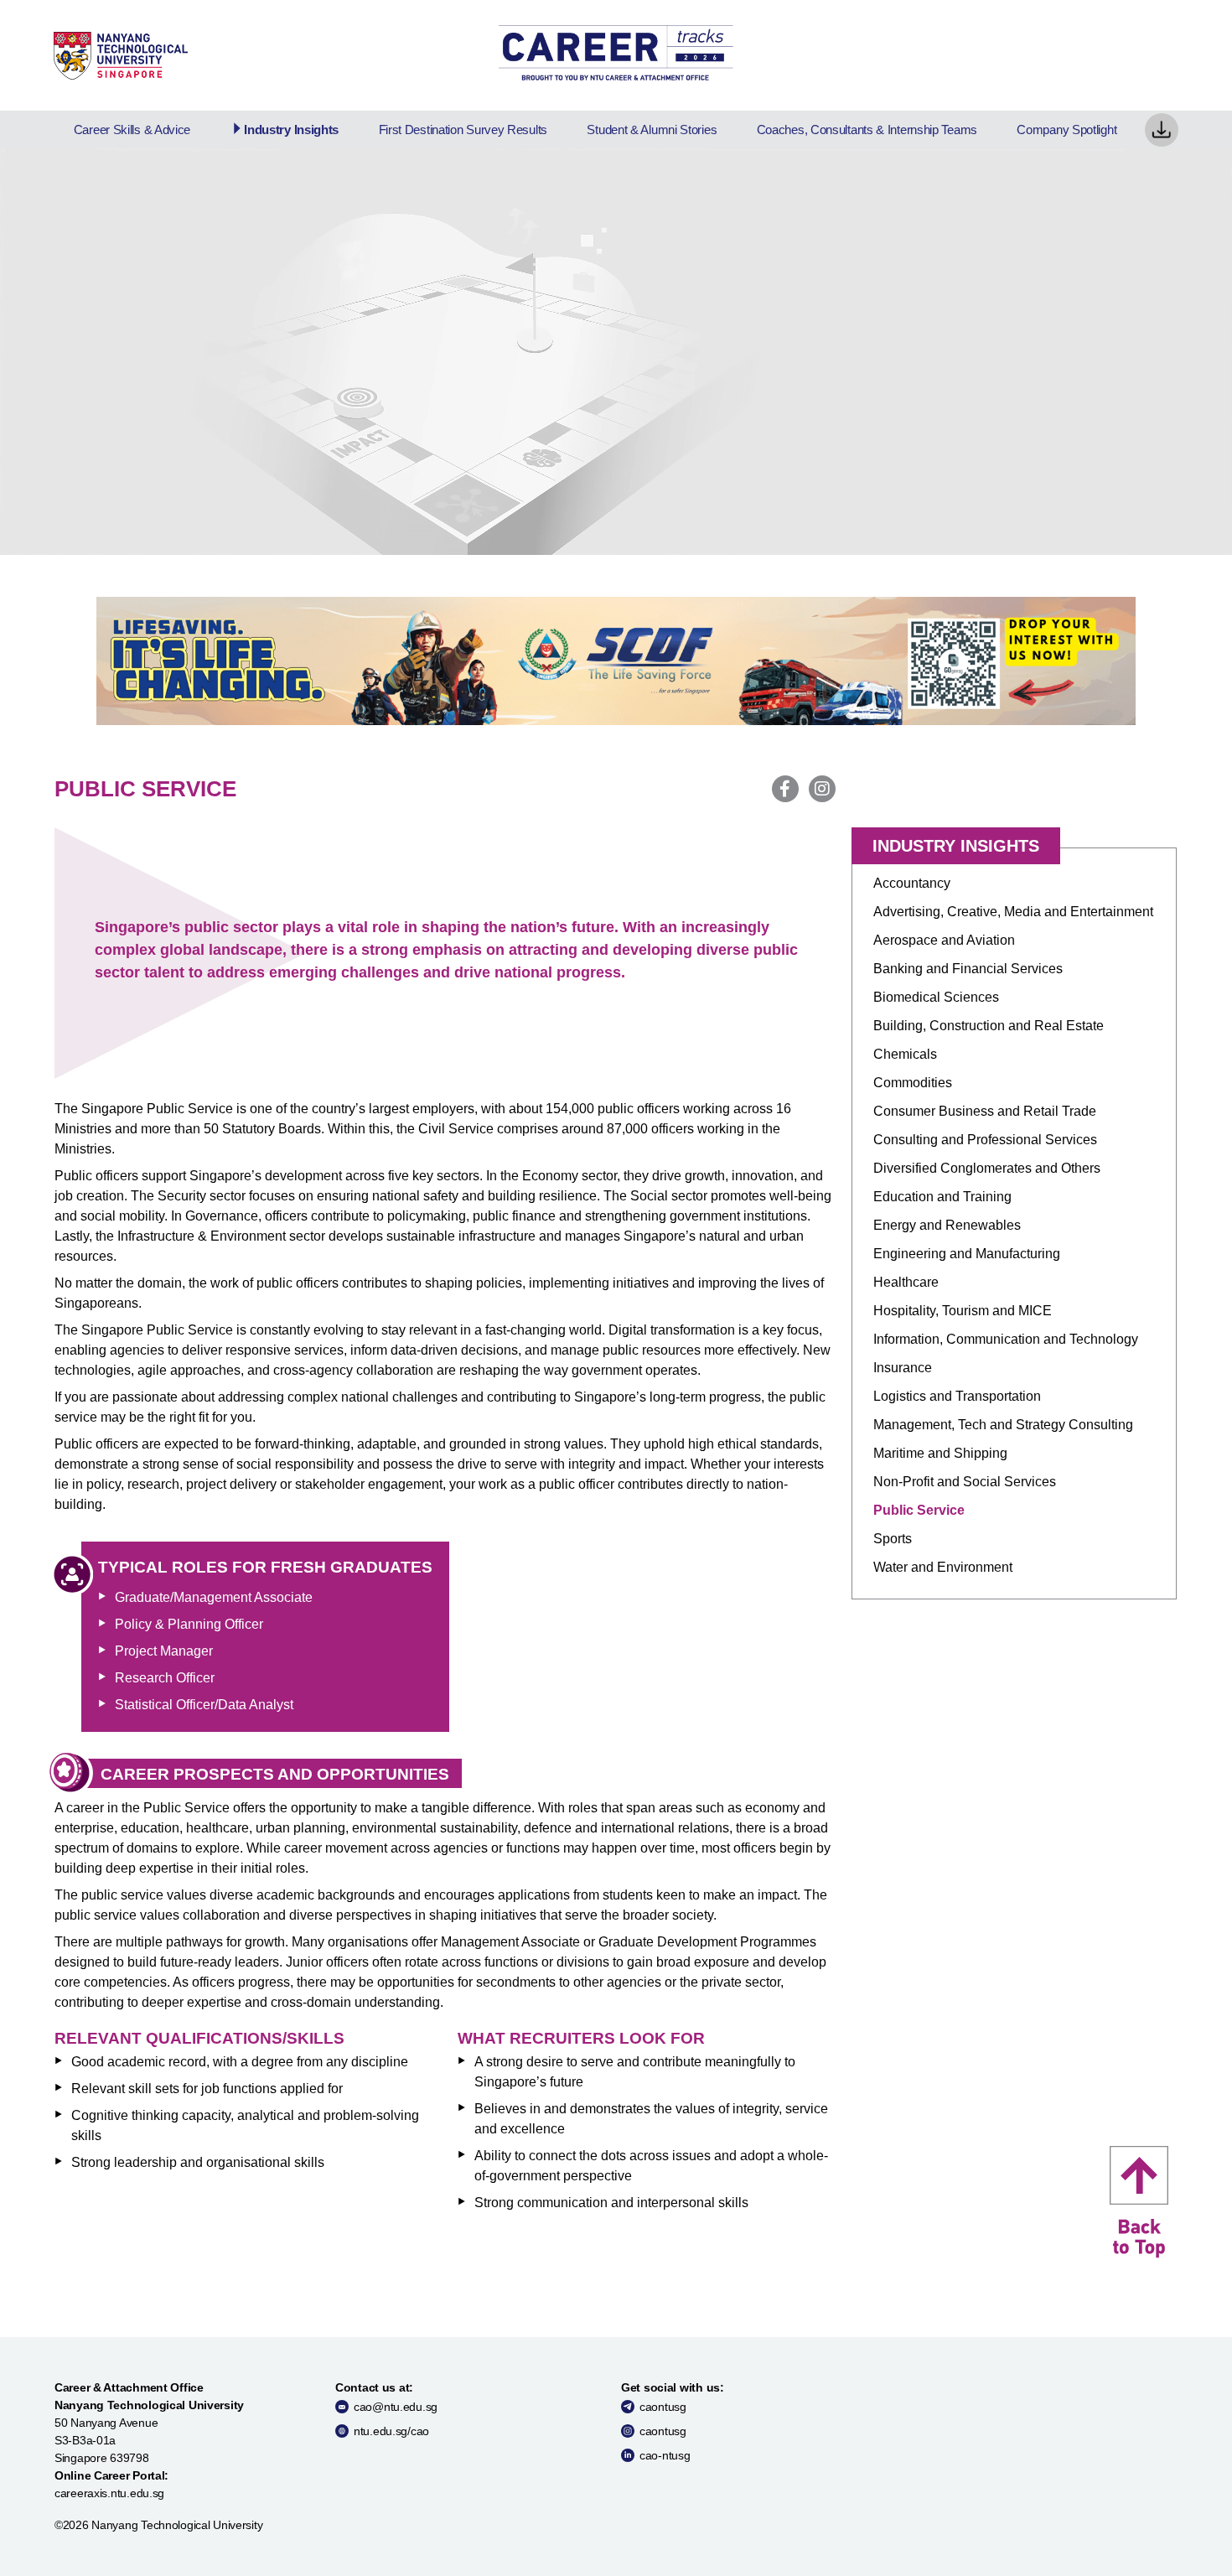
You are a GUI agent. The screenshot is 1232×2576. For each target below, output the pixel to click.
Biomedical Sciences (936, 997)
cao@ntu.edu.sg (396, 2407)
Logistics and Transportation (957, 1396)
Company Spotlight (1066, 130)
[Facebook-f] (785, 789)
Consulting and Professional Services (985, 1140)
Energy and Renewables (947, 1225)
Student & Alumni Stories (652, 130)
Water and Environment (943, 1567)
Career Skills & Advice (132, 130)
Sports (893, 1539)
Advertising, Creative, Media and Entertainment (1013, 912)
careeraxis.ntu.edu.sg (109, 2493)
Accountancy (912, 883)
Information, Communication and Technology (1006, 1339)
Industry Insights (291, 130)
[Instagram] (822, 789)
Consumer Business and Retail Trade (985, 1111)
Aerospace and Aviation (944, 940)
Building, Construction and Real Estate (989, 1026)
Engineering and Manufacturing (967, 1254)
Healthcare (906, 1282)
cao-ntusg (665, 2455)
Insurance (903, 1368)
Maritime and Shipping (940, 1453)
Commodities (913, 1083)
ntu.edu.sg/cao (391, 2431)
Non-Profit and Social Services (965, 1482)
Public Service (919, 1510)
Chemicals (905, 1054)
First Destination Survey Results (463, 130)
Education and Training (942, 1197)
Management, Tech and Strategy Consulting (1003, 1425)
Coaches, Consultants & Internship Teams (867, 130)
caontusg (663, 2407)
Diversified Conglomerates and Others (987, 1168)
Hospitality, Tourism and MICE (963, 1311)
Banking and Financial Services (968, 969)
